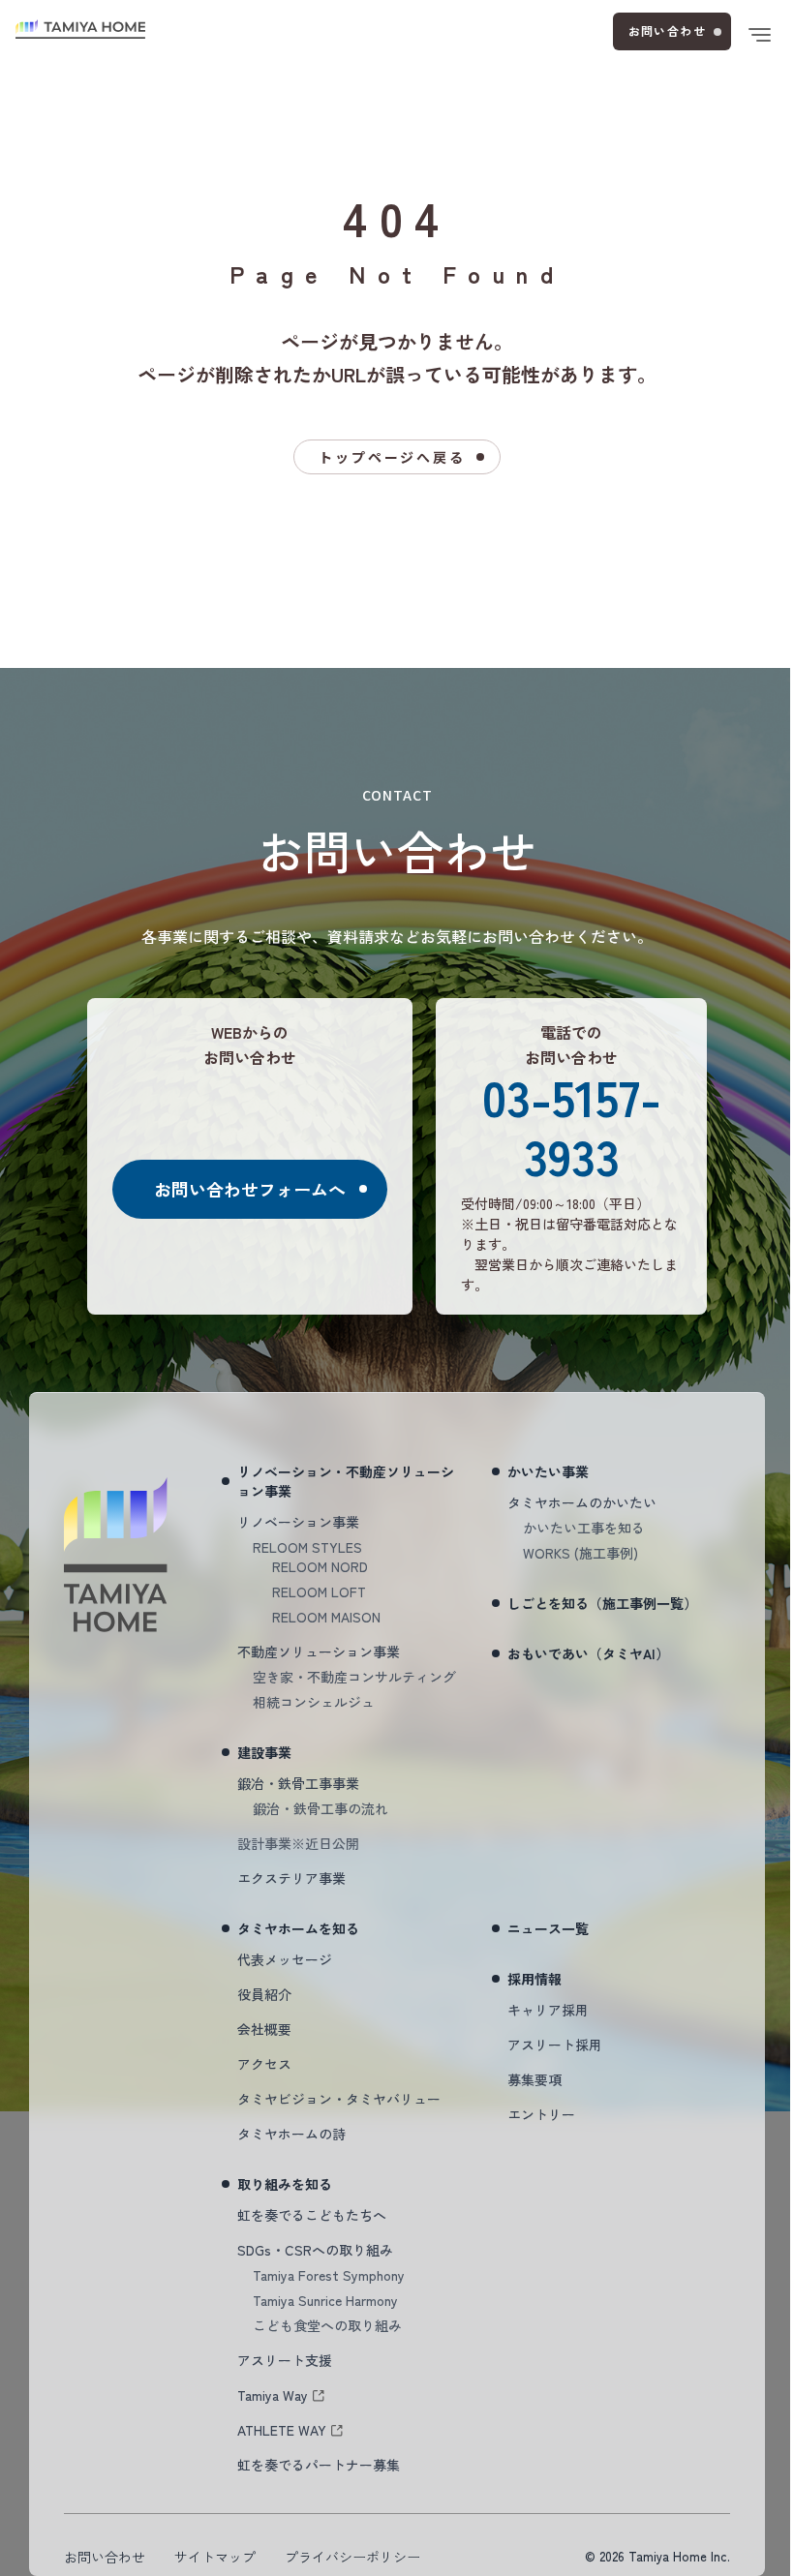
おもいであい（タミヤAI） (588, 1653)
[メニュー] (759, 35)
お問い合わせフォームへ (250, 1189)
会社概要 (264, 2029)
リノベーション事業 (298, 1522)
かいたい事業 (548, 1471)
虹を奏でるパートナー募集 (319, 2465)
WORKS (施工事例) (580, 1553)
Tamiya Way (273, 2395)
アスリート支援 (285, 2360)
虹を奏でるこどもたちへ (312, 2215)
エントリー (541, 2114)
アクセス (264, 2064)
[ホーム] (80, 30)
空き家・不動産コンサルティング (354, 1677)
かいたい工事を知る (584, 1528)
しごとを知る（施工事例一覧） (602, 1603)
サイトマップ (215, 2557)
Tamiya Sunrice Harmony (325, 2300)
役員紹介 (264, 1994)
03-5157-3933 (572, 1125)
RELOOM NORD (320, 1566)
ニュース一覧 (548, 1928)
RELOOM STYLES (307, 1547)
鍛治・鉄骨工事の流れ (321, 1808)
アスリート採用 (555, 2045)
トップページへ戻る (392, 457)
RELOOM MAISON (326, 1617)
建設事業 (264, 1752)
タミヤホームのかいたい (582, 1502)
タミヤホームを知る (298, 1928)
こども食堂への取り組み (327, 2325)
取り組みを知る (285, 2184)
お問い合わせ (667, 30)
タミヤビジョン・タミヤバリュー (339, 2099)
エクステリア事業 (291, 1878)
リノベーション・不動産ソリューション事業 (346, 1481)
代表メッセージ (285, 1959)
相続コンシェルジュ (314, 1702)
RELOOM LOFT (319, 1591)
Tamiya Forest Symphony (329, 2275)
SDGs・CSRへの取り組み (315, 2250)
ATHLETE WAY (282, 2430)
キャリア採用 (548, 2010)
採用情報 (534, 1979)
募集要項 (534, 2079)
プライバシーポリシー (352, 2557)
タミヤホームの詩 (291, 2134)
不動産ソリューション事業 (319, 1652)
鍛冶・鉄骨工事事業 (298, 1783)
